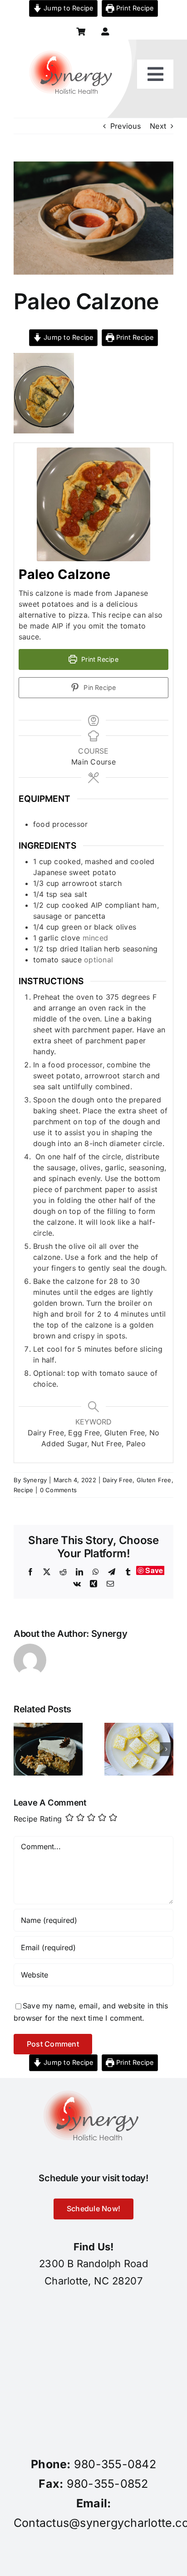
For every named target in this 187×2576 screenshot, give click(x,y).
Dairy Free (118, 1480)
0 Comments (58, 1490)
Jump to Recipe (68, 8)
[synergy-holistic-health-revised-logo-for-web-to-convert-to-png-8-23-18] (73, 43)
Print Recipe (134, 8)
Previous (125, 126)
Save (154, 1570)
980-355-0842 (115, 2464)
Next (158, 126)
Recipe (23, 1490)
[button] (20, 1749)
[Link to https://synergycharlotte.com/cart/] (81, 32)
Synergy (35, 1480)
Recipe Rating (38, 1819)
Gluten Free (154, 1480)
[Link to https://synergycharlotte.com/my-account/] (105, 32)
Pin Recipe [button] (99, 687)
